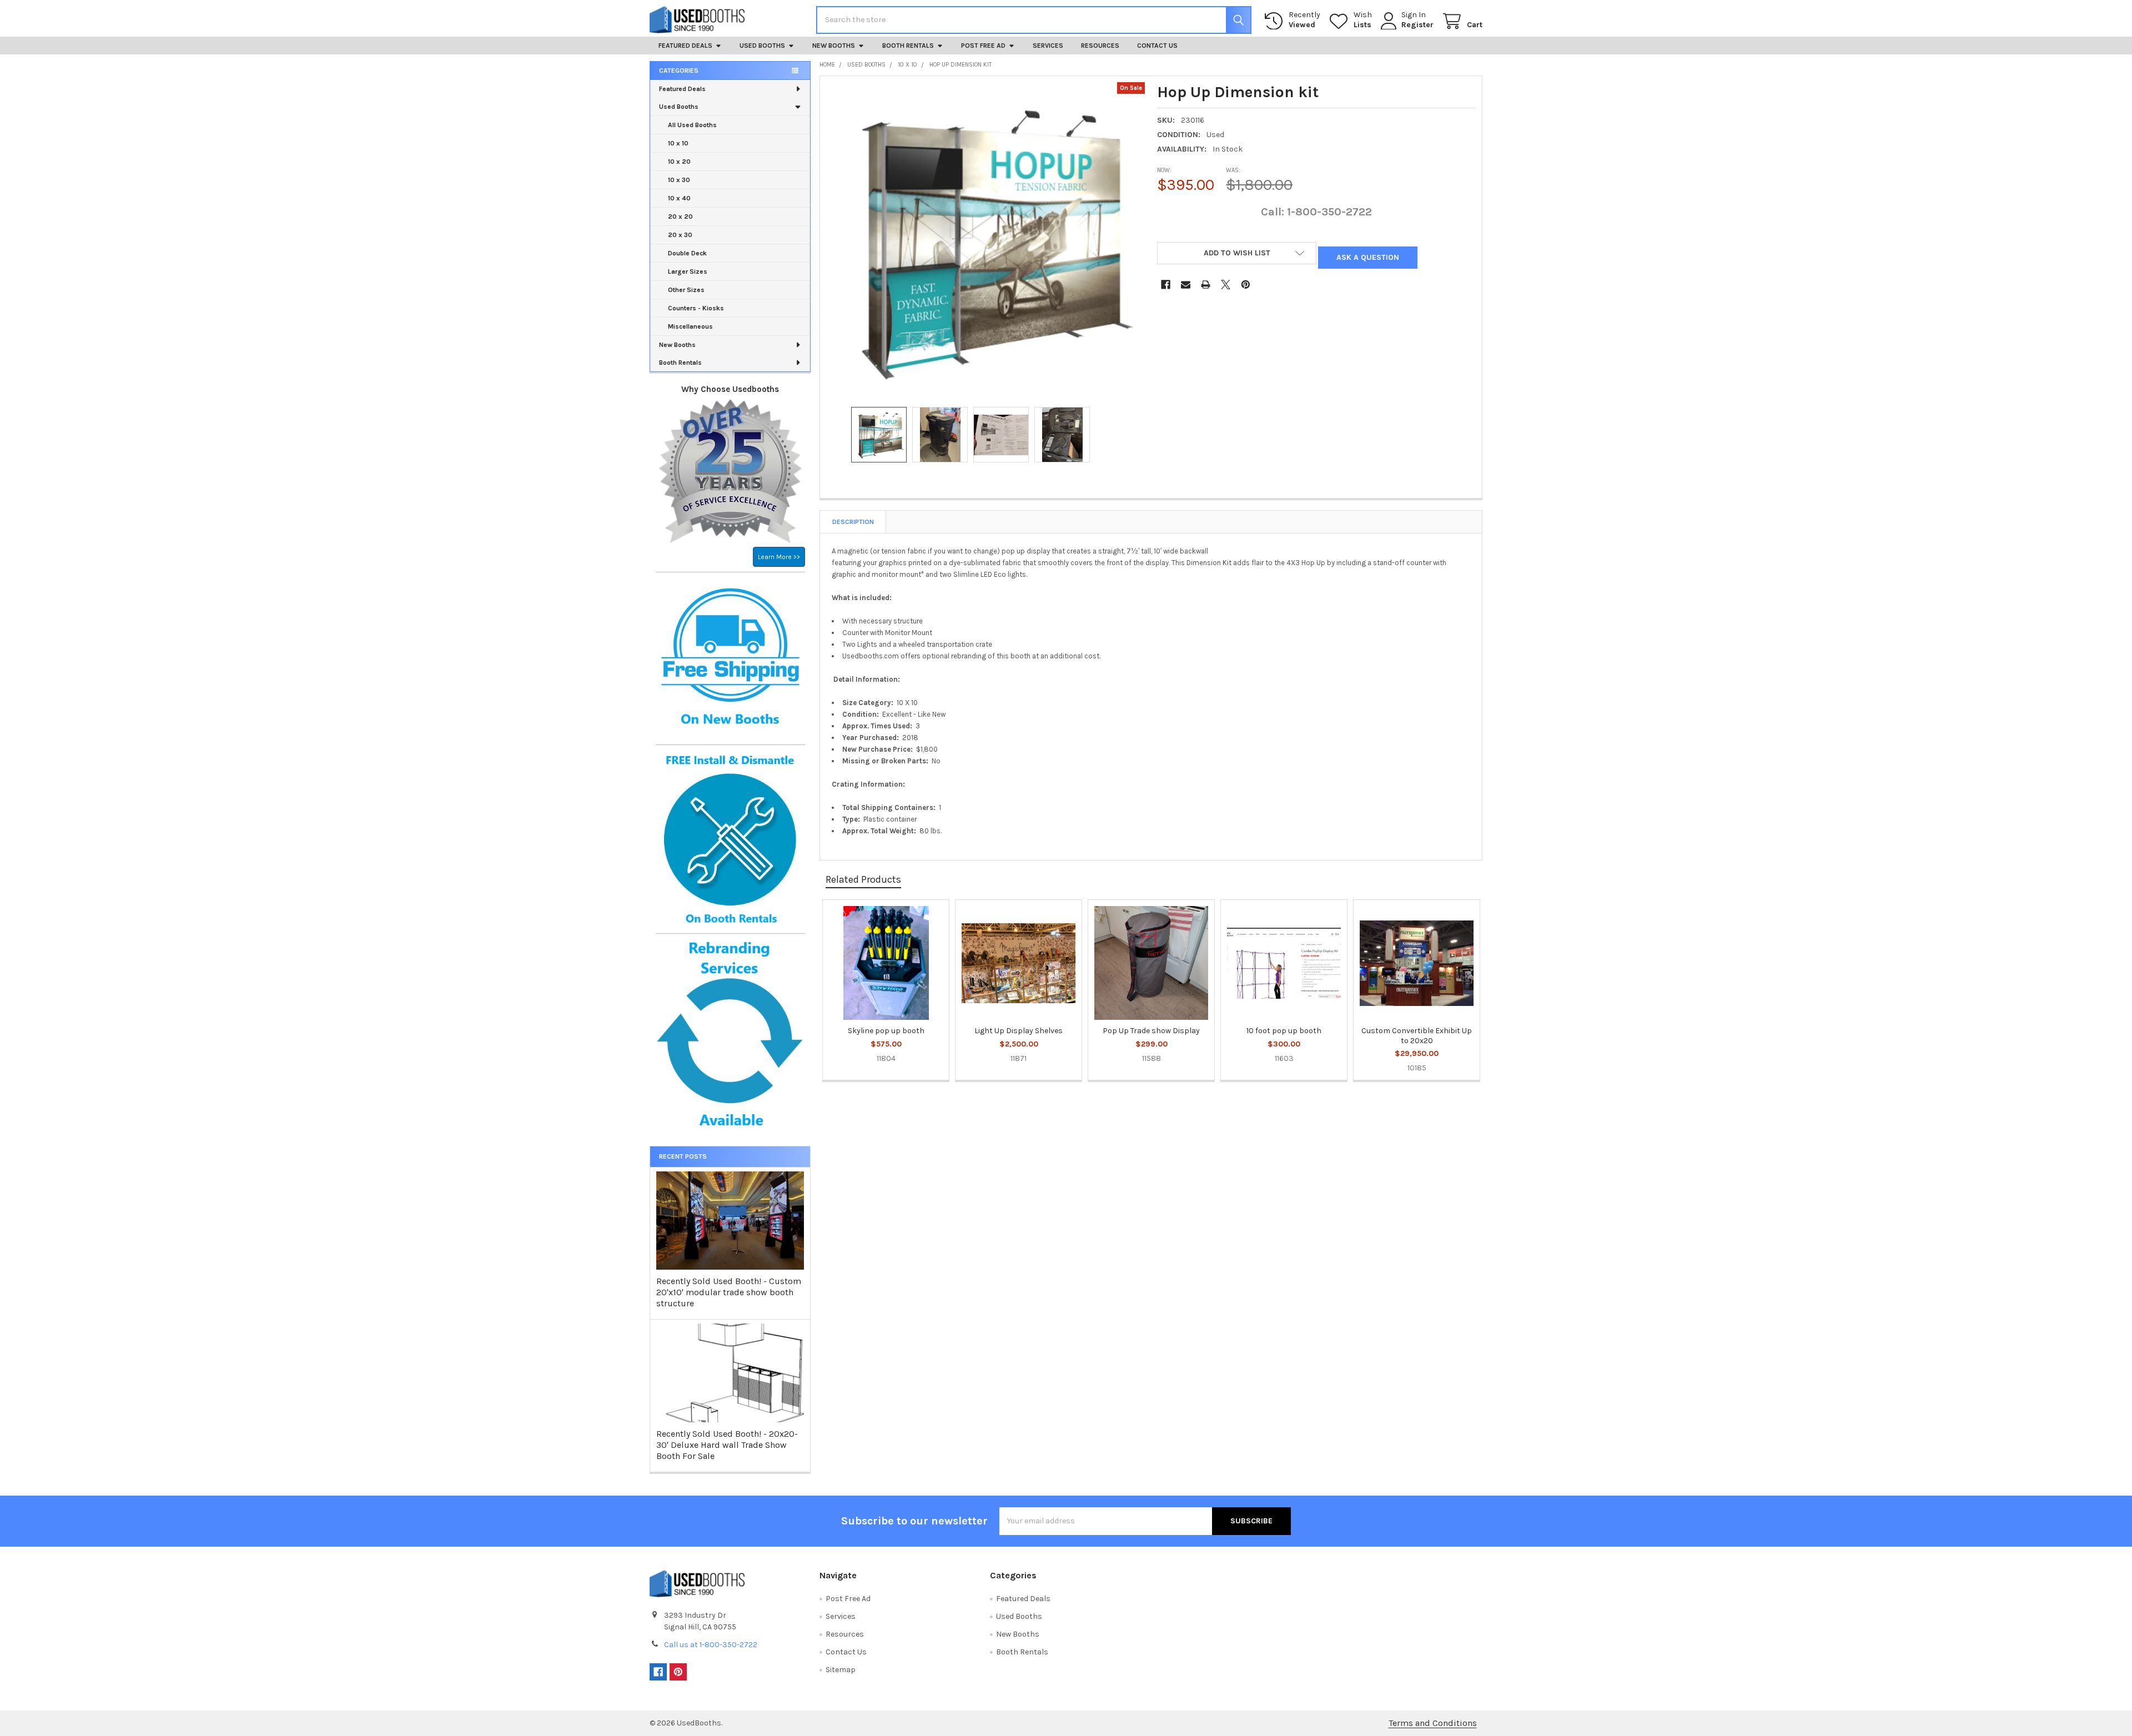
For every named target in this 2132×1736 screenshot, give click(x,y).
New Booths (834, 46)
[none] (985, 241)
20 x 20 (680, 217)
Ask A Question (1368, 257)
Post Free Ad (983, 46)
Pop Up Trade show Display (1151, 1031)
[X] (1226, 285)
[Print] (1206, 285)
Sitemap (841, 1670)
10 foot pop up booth (1284, 1031)
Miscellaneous (690, 326)
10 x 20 (679, 162)
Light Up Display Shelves (1019, 1031)
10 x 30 (679, 180)
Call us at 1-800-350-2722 (711, 1645)
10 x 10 (678, 143)
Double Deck (687, 253)
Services (1048, 46)
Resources (1100, 46)
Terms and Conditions (1433, 1723)
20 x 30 (680, 235)
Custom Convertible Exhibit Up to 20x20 (1417, 1036)
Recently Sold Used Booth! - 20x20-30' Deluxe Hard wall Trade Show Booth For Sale (727, 1445)
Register (1417, 25)
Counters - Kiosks (696, 308)
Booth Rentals (908, 46)
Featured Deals (685, 46)
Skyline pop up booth (886, 1031)
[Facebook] (1166, 285)
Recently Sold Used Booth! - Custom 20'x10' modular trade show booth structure (729, 1292)
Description (853, 522)
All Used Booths (692, 125)
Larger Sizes (688, 271)
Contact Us (1157, 46)
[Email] (1186, 285)
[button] (1237, 253)
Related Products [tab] (863, 879)
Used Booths (762, 46)
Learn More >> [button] (779, 557)
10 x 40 (679, 198)
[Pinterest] (1246, 285)
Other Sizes (686, 290)
